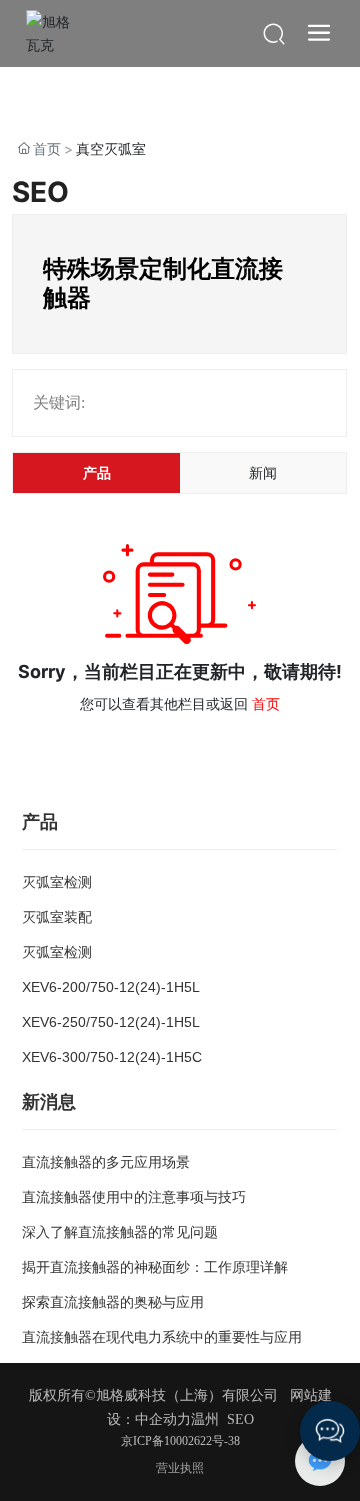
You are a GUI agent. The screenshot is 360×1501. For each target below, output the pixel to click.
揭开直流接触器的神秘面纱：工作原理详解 (155, 1267)
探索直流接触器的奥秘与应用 (113, 1302)
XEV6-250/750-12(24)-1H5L (111, 1022)
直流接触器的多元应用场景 (106, 1162)
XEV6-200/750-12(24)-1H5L (111, 987)
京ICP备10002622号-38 (180, 1441)
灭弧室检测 (57, 882)
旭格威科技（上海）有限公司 (187, 1395)
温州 (205, 1419)
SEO (240, 1419)
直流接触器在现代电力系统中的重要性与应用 (162, 1337)
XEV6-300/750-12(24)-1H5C (112, 1057)
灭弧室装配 (57, 917)
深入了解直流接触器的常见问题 (120, 1232)
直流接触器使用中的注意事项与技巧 (134, 1197)
